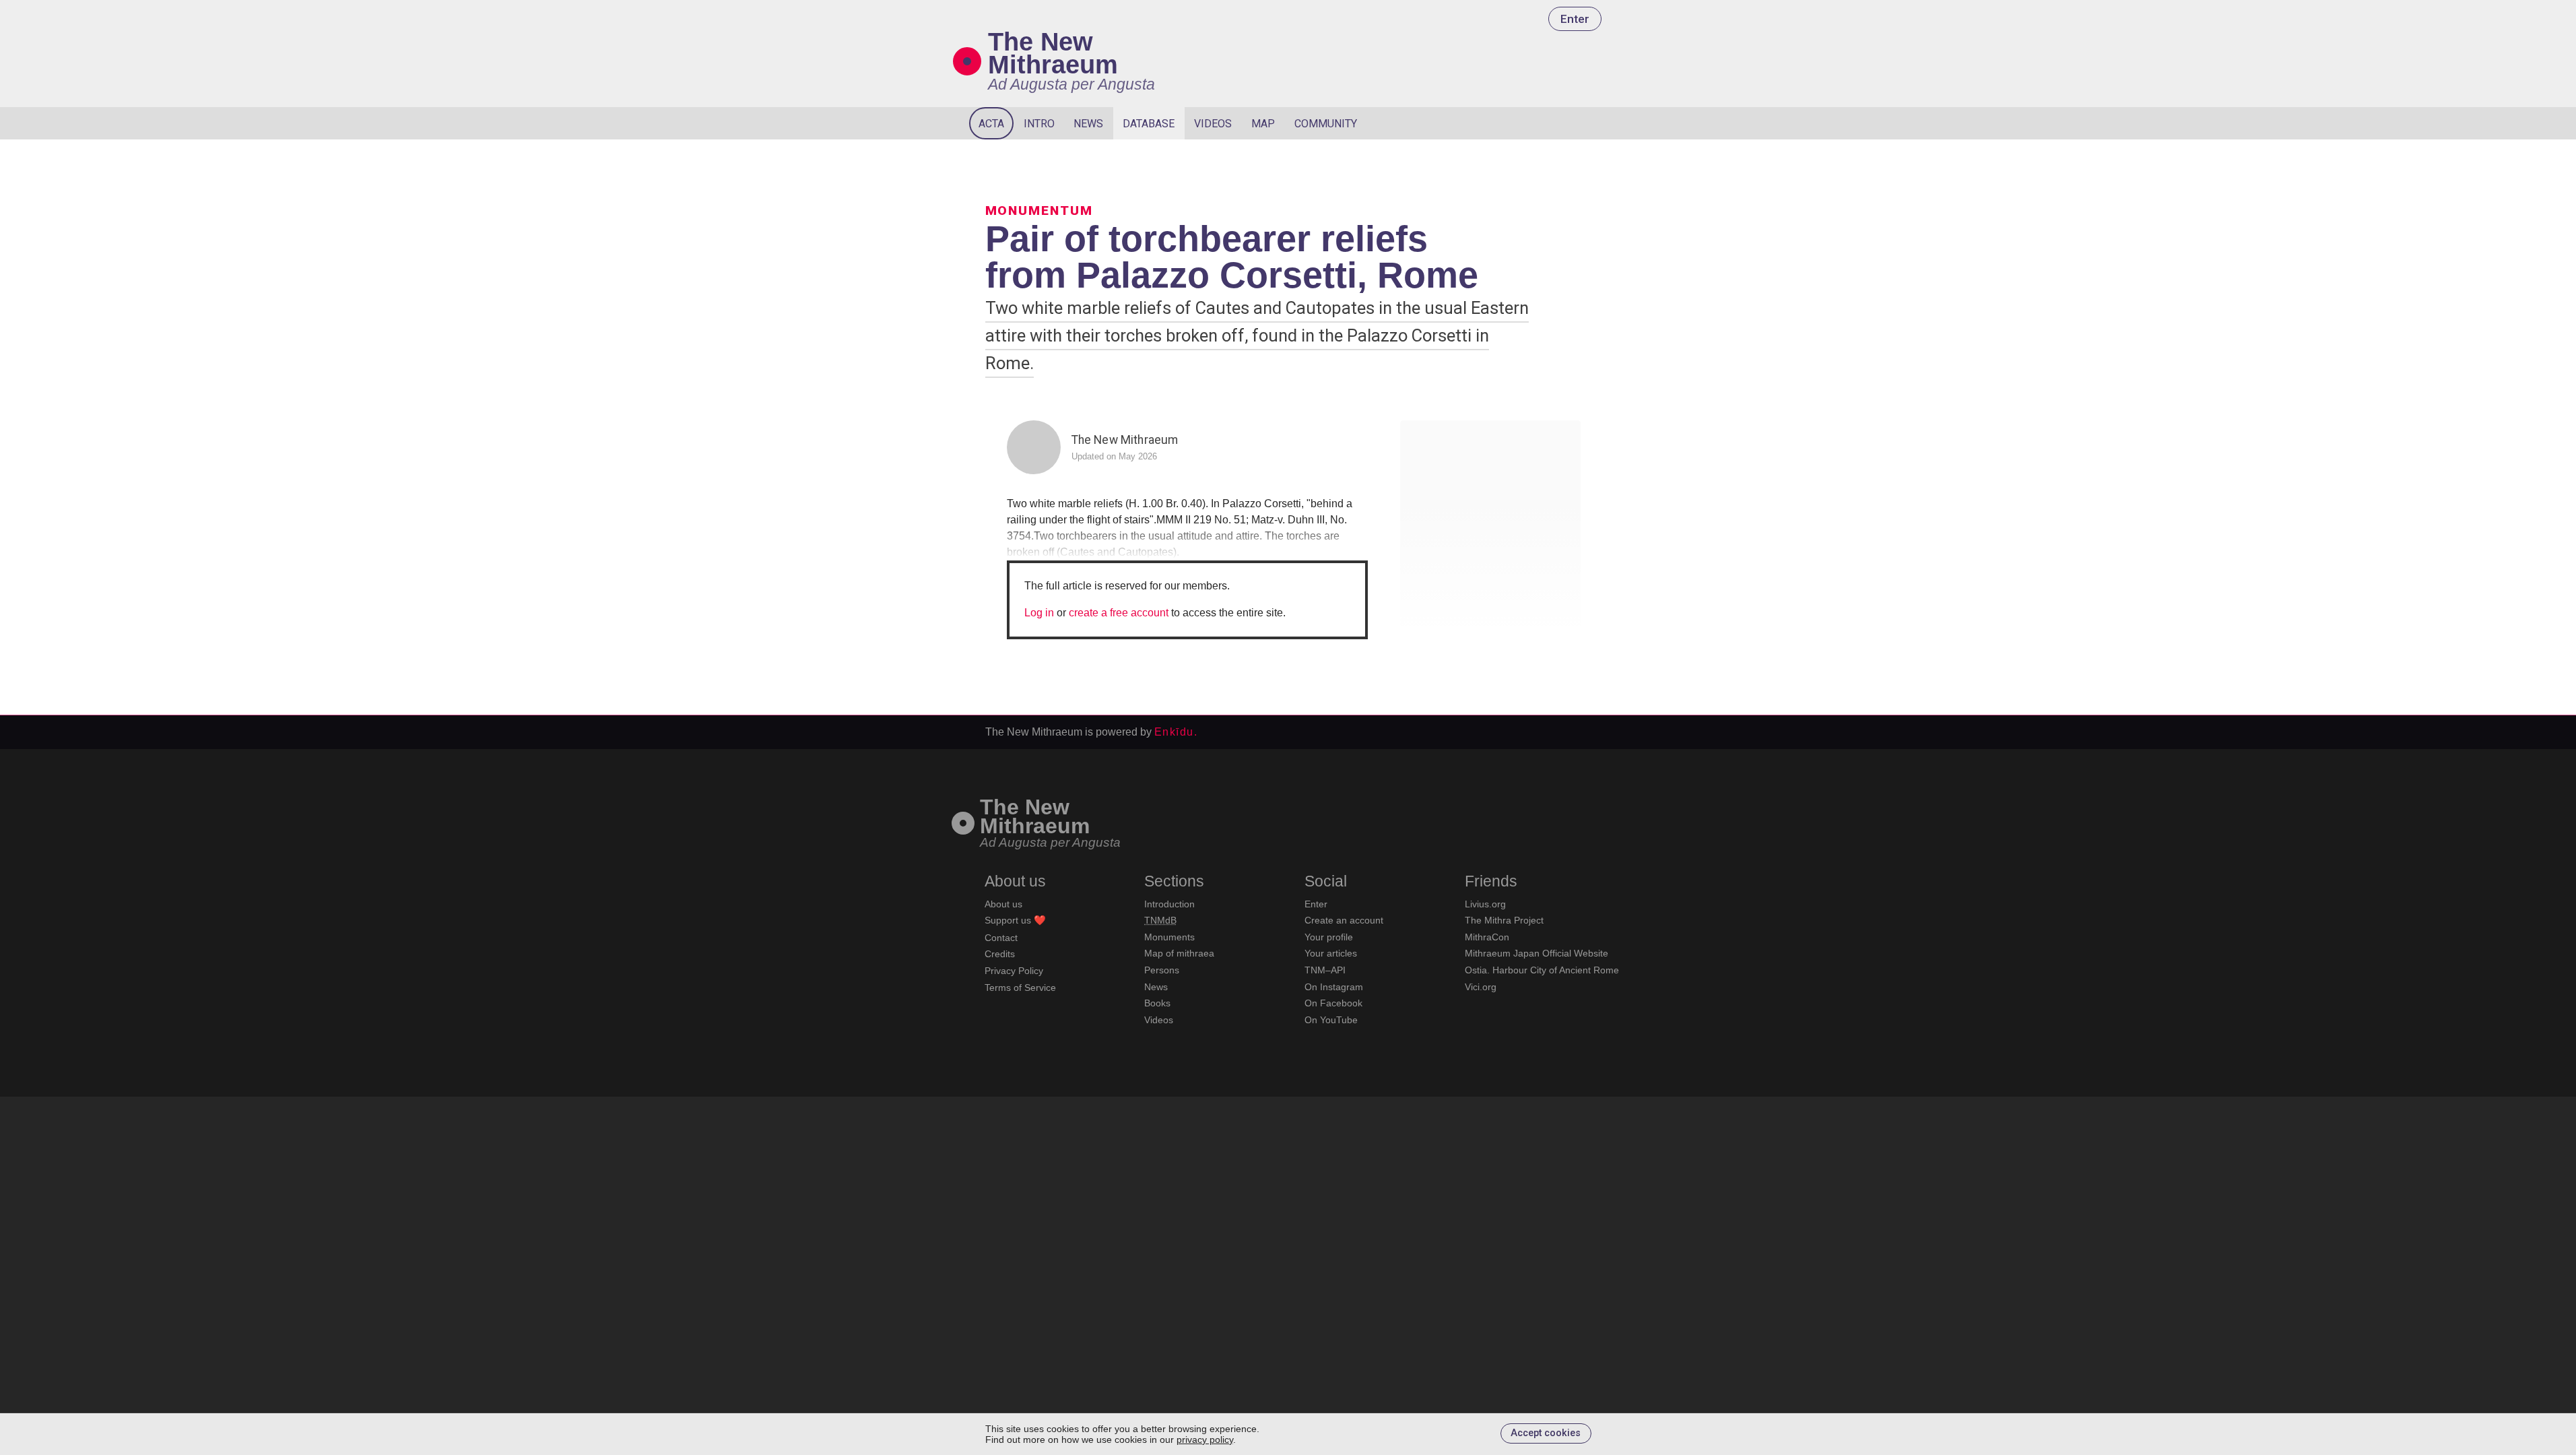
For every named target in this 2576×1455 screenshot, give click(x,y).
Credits (1000, 954)
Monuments (1169, 937)
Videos (1213, 124)
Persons (1162, 970)
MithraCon (1487, 937)
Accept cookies (1546, 1433)
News (1088, 124)
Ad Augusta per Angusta (1071, 84)
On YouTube (1331, 1020)
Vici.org (1481, 987)
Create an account (1344, 920)
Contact (1001, 938)
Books (1157, 1003)
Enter (1575, 19)
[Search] (1591, 123)
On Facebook (1333, 1003)
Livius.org (1485, 904)
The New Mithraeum (1053, 53)
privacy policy (1205, 1440)
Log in (1039, 613)
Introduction (1169, 904)
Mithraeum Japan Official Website (1537, 953)
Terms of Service (1020, 988)
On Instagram (1334, 987)
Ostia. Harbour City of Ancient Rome (1542, 970)
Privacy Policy (1014, 971)
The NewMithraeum (1035, 817)
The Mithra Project (1504, 920)
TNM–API (1325, 970)
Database (1149, 124)
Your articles (1331, 953)
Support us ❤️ (1015, 920)
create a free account (1119, 613)
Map (1263, 124)
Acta (991, 124)
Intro (1039, 124)
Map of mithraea (1179, 953)
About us (1003, 904)
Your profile (1329, 937)
